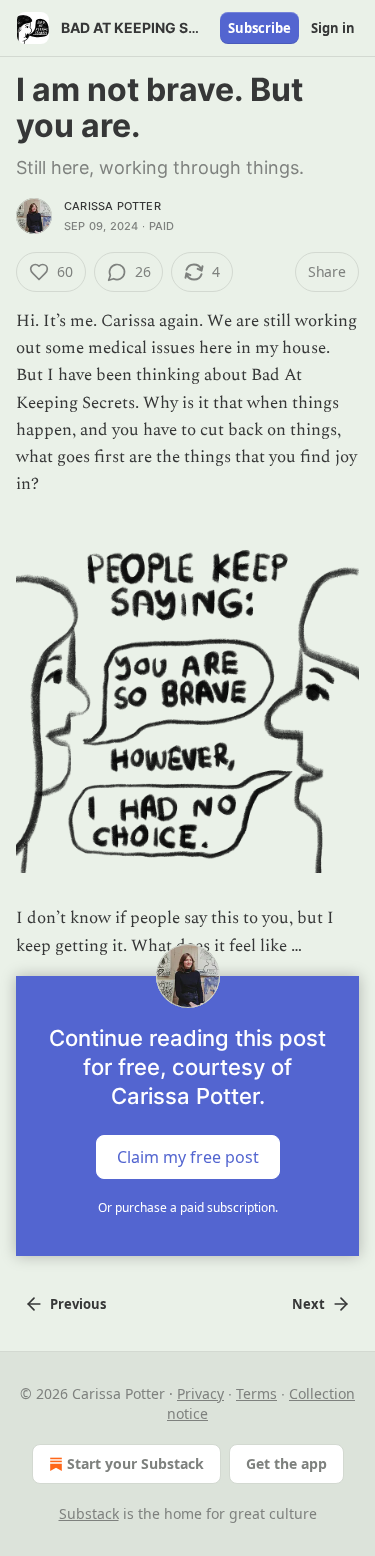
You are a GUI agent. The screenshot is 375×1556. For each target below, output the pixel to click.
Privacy (200, 1393)
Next (308, 1304)
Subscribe (259, 28)
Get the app (286, 1463)
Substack (89, 1513)
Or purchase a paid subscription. (188, 1207)
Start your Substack (135, 1463)
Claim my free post (188, 1156)
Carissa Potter (112, 206)
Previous (78, 1304)
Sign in (333, 28)
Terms (256, 1393)
